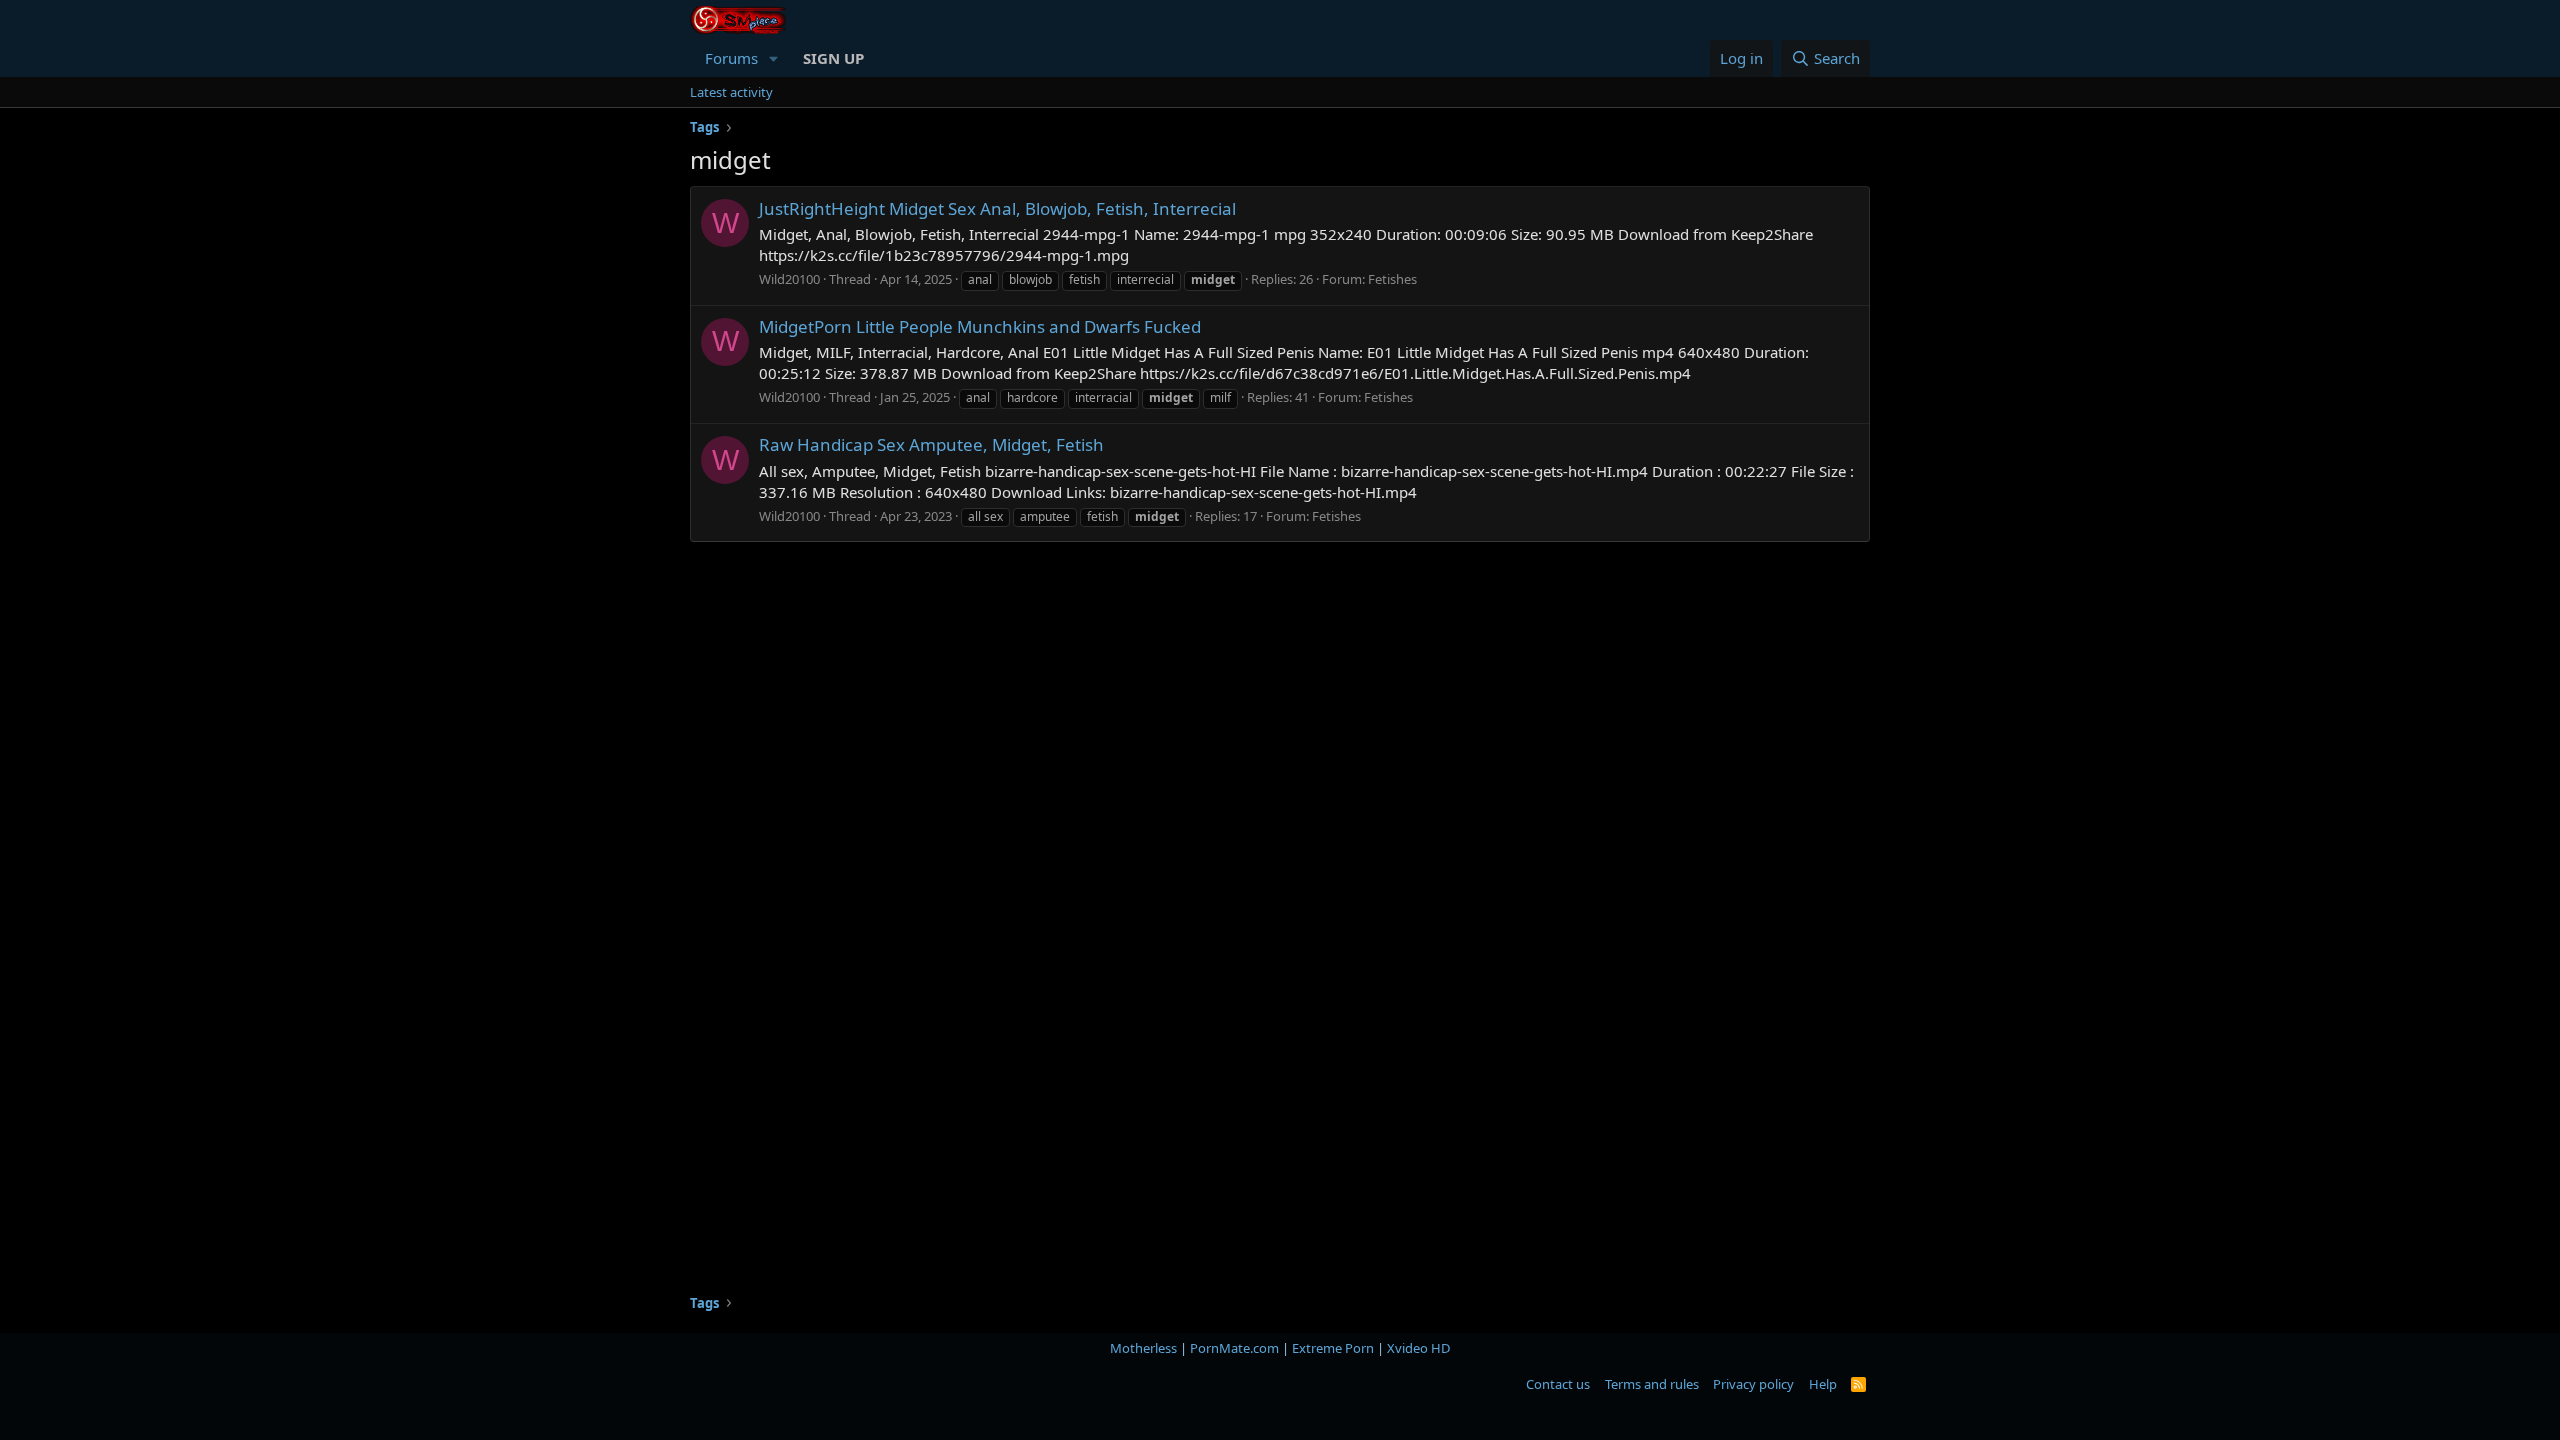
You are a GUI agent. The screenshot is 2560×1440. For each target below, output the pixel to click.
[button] (774, 58)
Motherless (1143, 1348)
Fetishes (1392, 279)
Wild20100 (789, 279)
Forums (731, 58)
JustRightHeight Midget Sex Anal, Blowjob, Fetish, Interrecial (997, 208)
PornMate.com (1234, 1348)
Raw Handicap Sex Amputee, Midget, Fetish (931, 444)
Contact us (1558, 1384)
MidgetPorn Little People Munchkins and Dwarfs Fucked (980, 326)
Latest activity (731, 92)
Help (1823, 1384)
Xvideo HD (1418, 1348)
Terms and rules (1652, 1384)
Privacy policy (1753, 1384)
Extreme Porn (1333, 1348)
